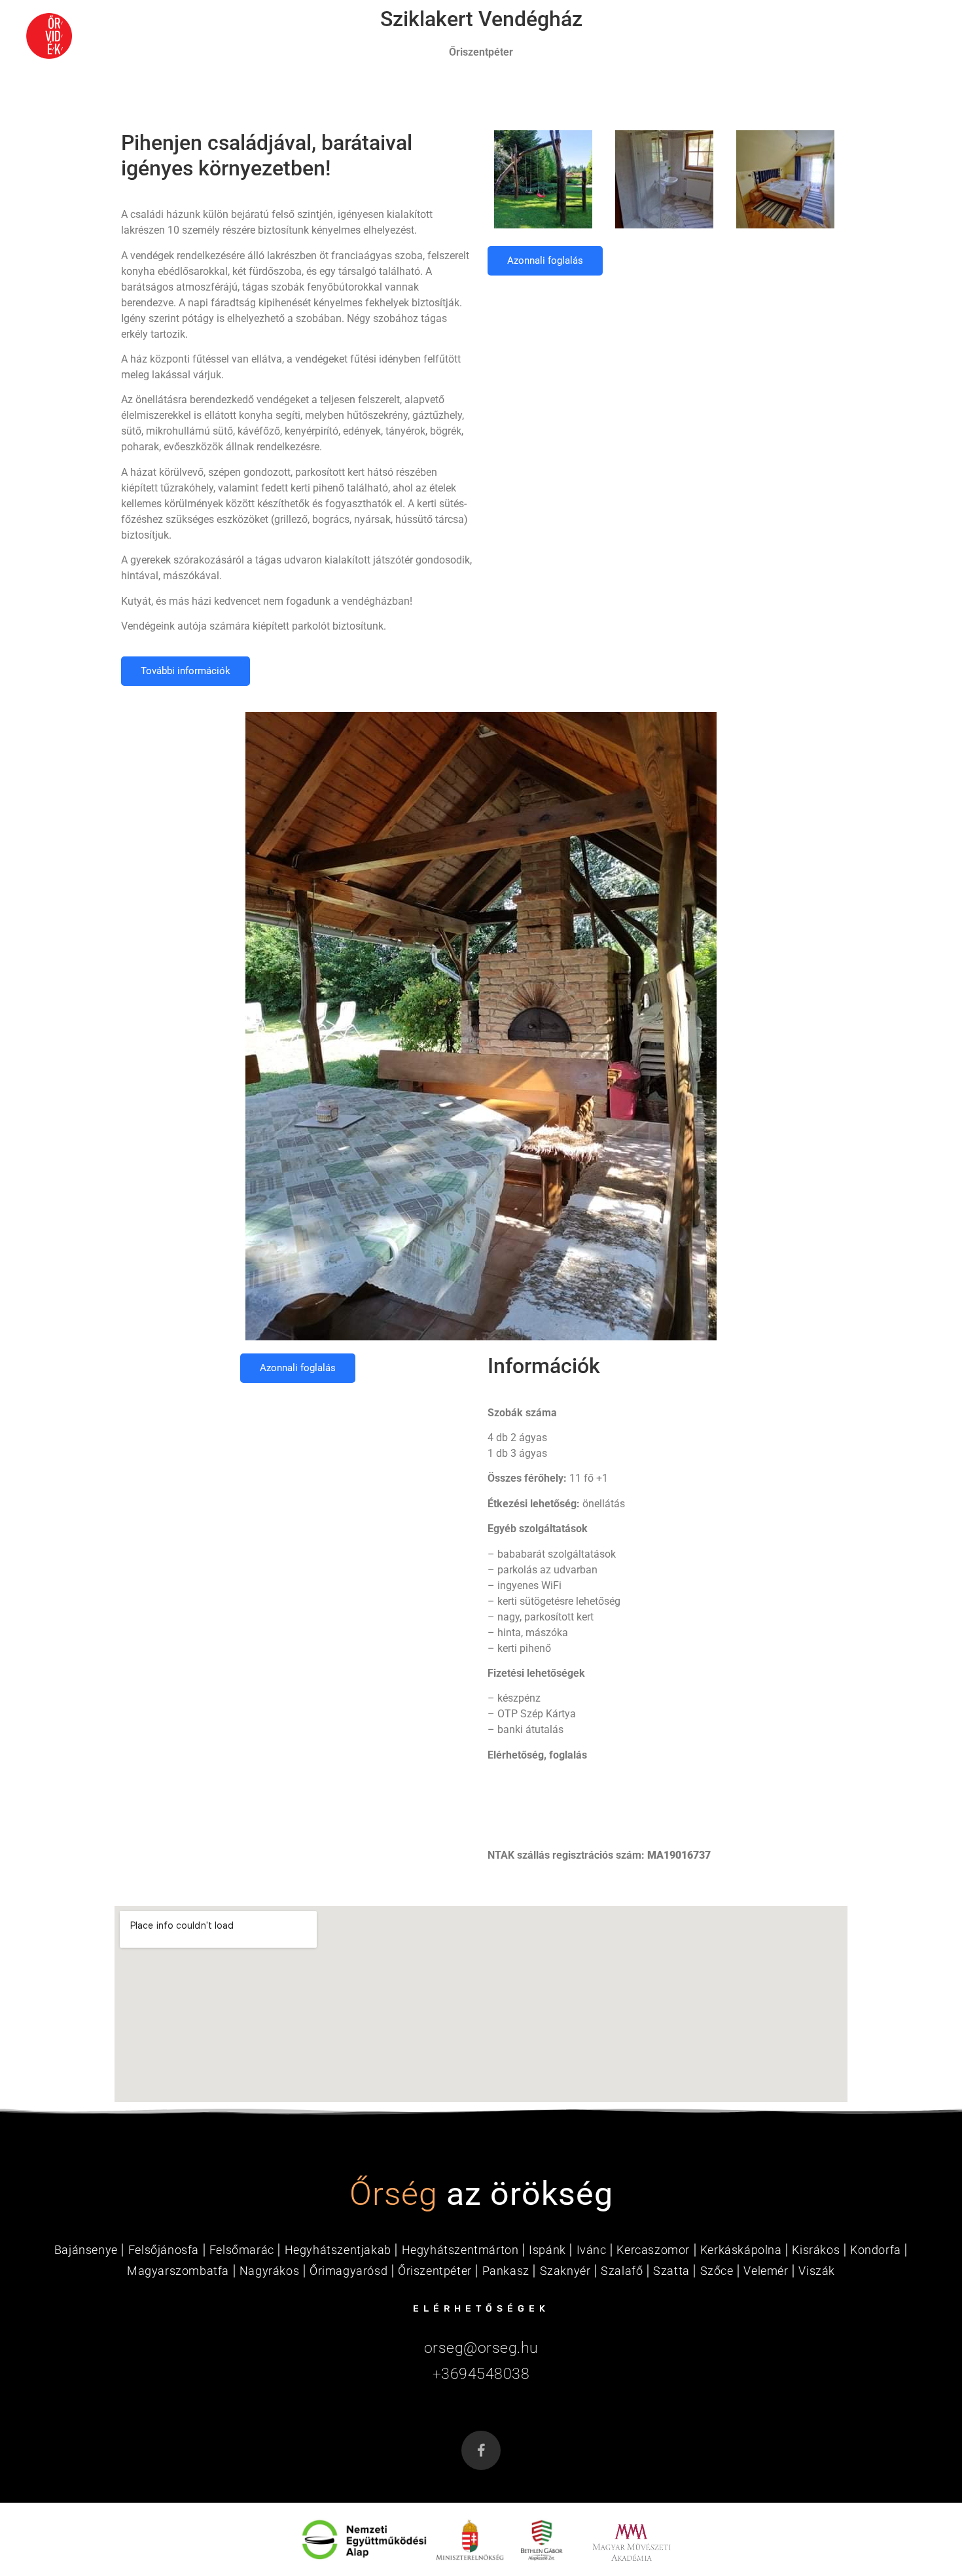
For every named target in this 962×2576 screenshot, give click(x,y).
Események (532, 36)
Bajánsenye (86, 2250)
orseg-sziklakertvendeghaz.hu (556, 1805)
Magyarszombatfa (178, 2271)
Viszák (817, 2271)
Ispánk (547, 2250)
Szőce (717, 2271)
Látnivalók (637, 36)
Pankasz (506, 2271)
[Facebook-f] (481, 2450)
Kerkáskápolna (741, 2250)
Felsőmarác (242, 2250)
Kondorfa (876, 2250)
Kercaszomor (653, 2250)
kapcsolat (885, 36)
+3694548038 (481, 2374)
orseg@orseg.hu (481, 2348)
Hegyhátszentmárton (460, 2250)
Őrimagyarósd (348, 2271)
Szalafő (622, 2271)
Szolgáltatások (762, 36)
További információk (186, 671)
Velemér (766, 2271)
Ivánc (592, 2250)
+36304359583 (523, 1830)
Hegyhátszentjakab (338, 2250)
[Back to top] (926, 2524)
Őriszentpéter (435, 2271)
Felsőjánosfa (164, 2250)
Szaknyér (565, 2271)
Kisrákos (816, 2250)
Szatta (671, 2271)
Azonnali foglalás (545, 260)
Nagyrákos (269, 2271)
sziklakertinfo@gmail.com (548, 1780)
